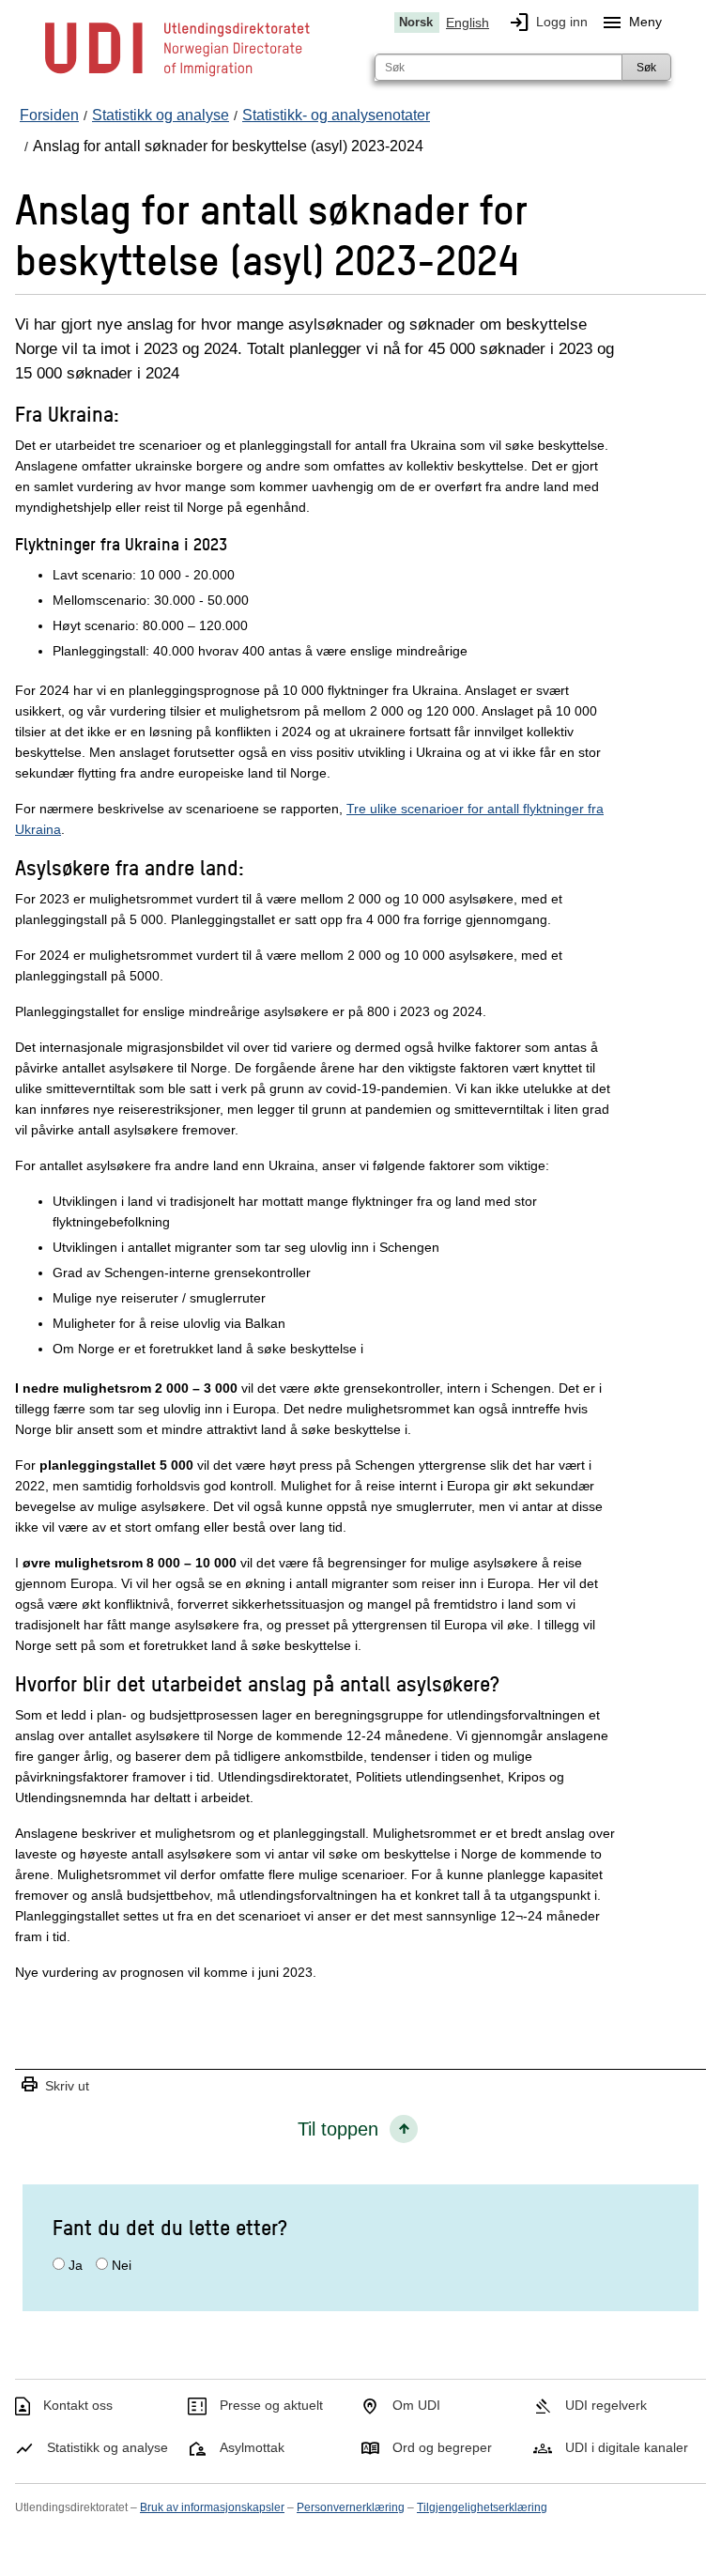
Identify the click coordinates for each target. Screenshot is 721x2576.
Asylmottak (252, 2447)
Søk (646, 68)
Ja (76, 2265)
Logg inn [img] (548, 23)
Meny (631, 23)
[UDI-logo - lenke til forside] (177, 75)
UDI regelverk (606, 2405)
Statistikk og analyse (107, 2447)
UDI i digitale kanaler (627, 2447)
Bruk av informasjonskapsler (212, 2507)
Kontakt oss (78, 2405)
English (468, 23)
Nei (122, 2265)
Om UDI (416, 2405)
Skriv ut (54, 2085)
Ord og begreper (442, 2447)
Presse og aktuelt (271, 2405)
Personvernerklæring (351, 2507)
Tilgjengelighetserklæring (482, 2507)
